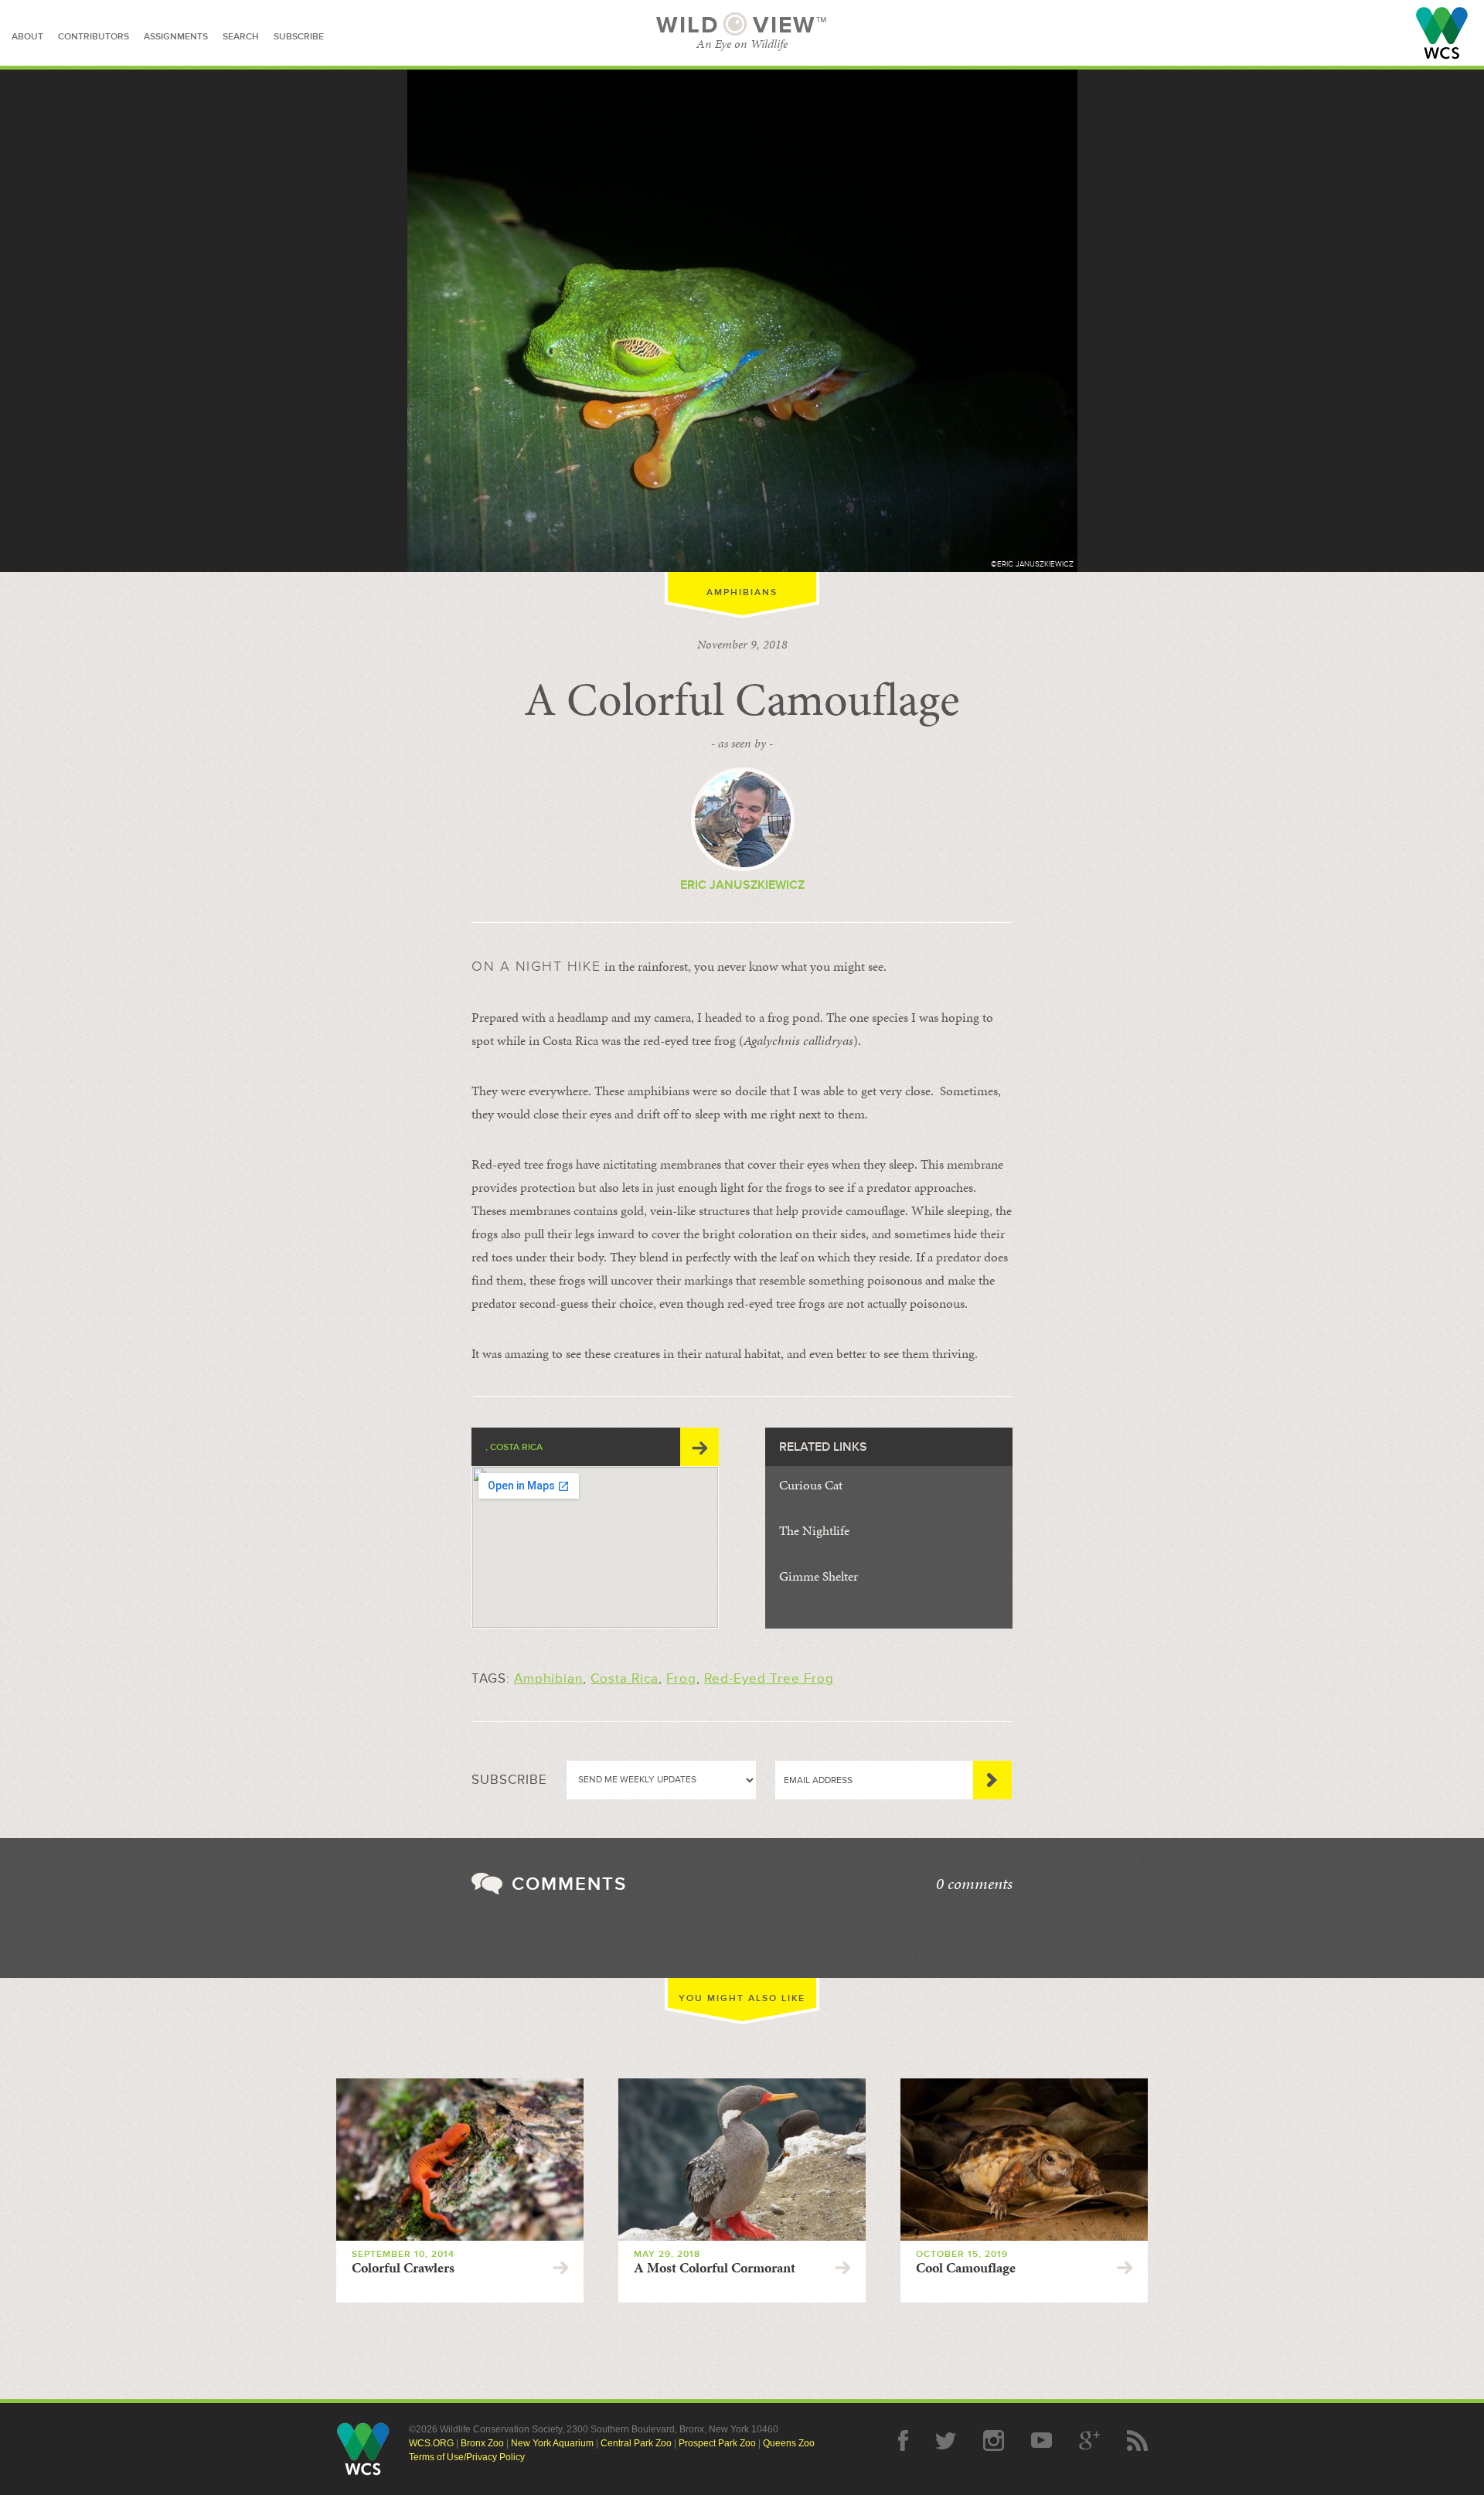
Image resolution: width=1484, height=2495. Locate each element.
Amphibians (742, 592)
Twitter (946, 2441)
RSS (1137, 2441)
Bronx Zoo (482, 2443)
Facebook (903, 2441)
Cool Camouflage (966, 2268)
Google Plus (1089, 2441)
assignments (176, 37)
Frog (681, 1678)
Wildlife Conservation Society (1442, 33)
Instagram (994, 2441)
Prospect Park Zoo (717, 2443)
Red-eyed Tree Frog (769, 1678)
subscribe (299, 37)
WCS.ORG (431, 2443)
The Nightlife (814, 1530)
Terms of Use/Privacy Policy (467, 2457)
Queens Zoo (789, 2443)
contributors (94, 37)
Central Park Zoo (636, 2443)
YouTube (1042, 2441)
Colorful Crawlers (403, 2268)
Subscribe (992, 1780)
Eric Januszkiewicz (742, 885)
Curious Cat (811, 1485)
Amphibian (548, 1678)
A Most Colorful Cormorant (715, 2268)
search (241, 37)
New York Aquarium (552, 2443)
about (27, 37)
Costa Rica (625, 1678)
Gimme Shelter (819, 1576)
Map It (699, 1447)
